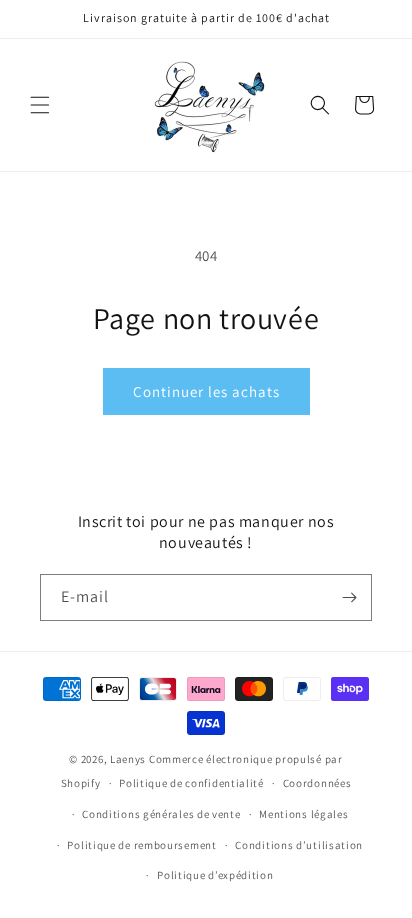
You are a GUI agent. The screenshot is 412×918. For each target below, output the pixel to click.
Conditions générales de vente (161, 814)
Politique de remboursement (141, 845)
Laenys (128, 759)
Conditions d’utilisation (299, 845)
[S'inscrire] (349, 597)
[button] (40, 105)
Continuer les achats (206, 391)
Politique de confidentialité (191, 783)
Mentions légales (303, 814)
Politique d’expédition (215, 875)
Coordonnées (317, 783)
